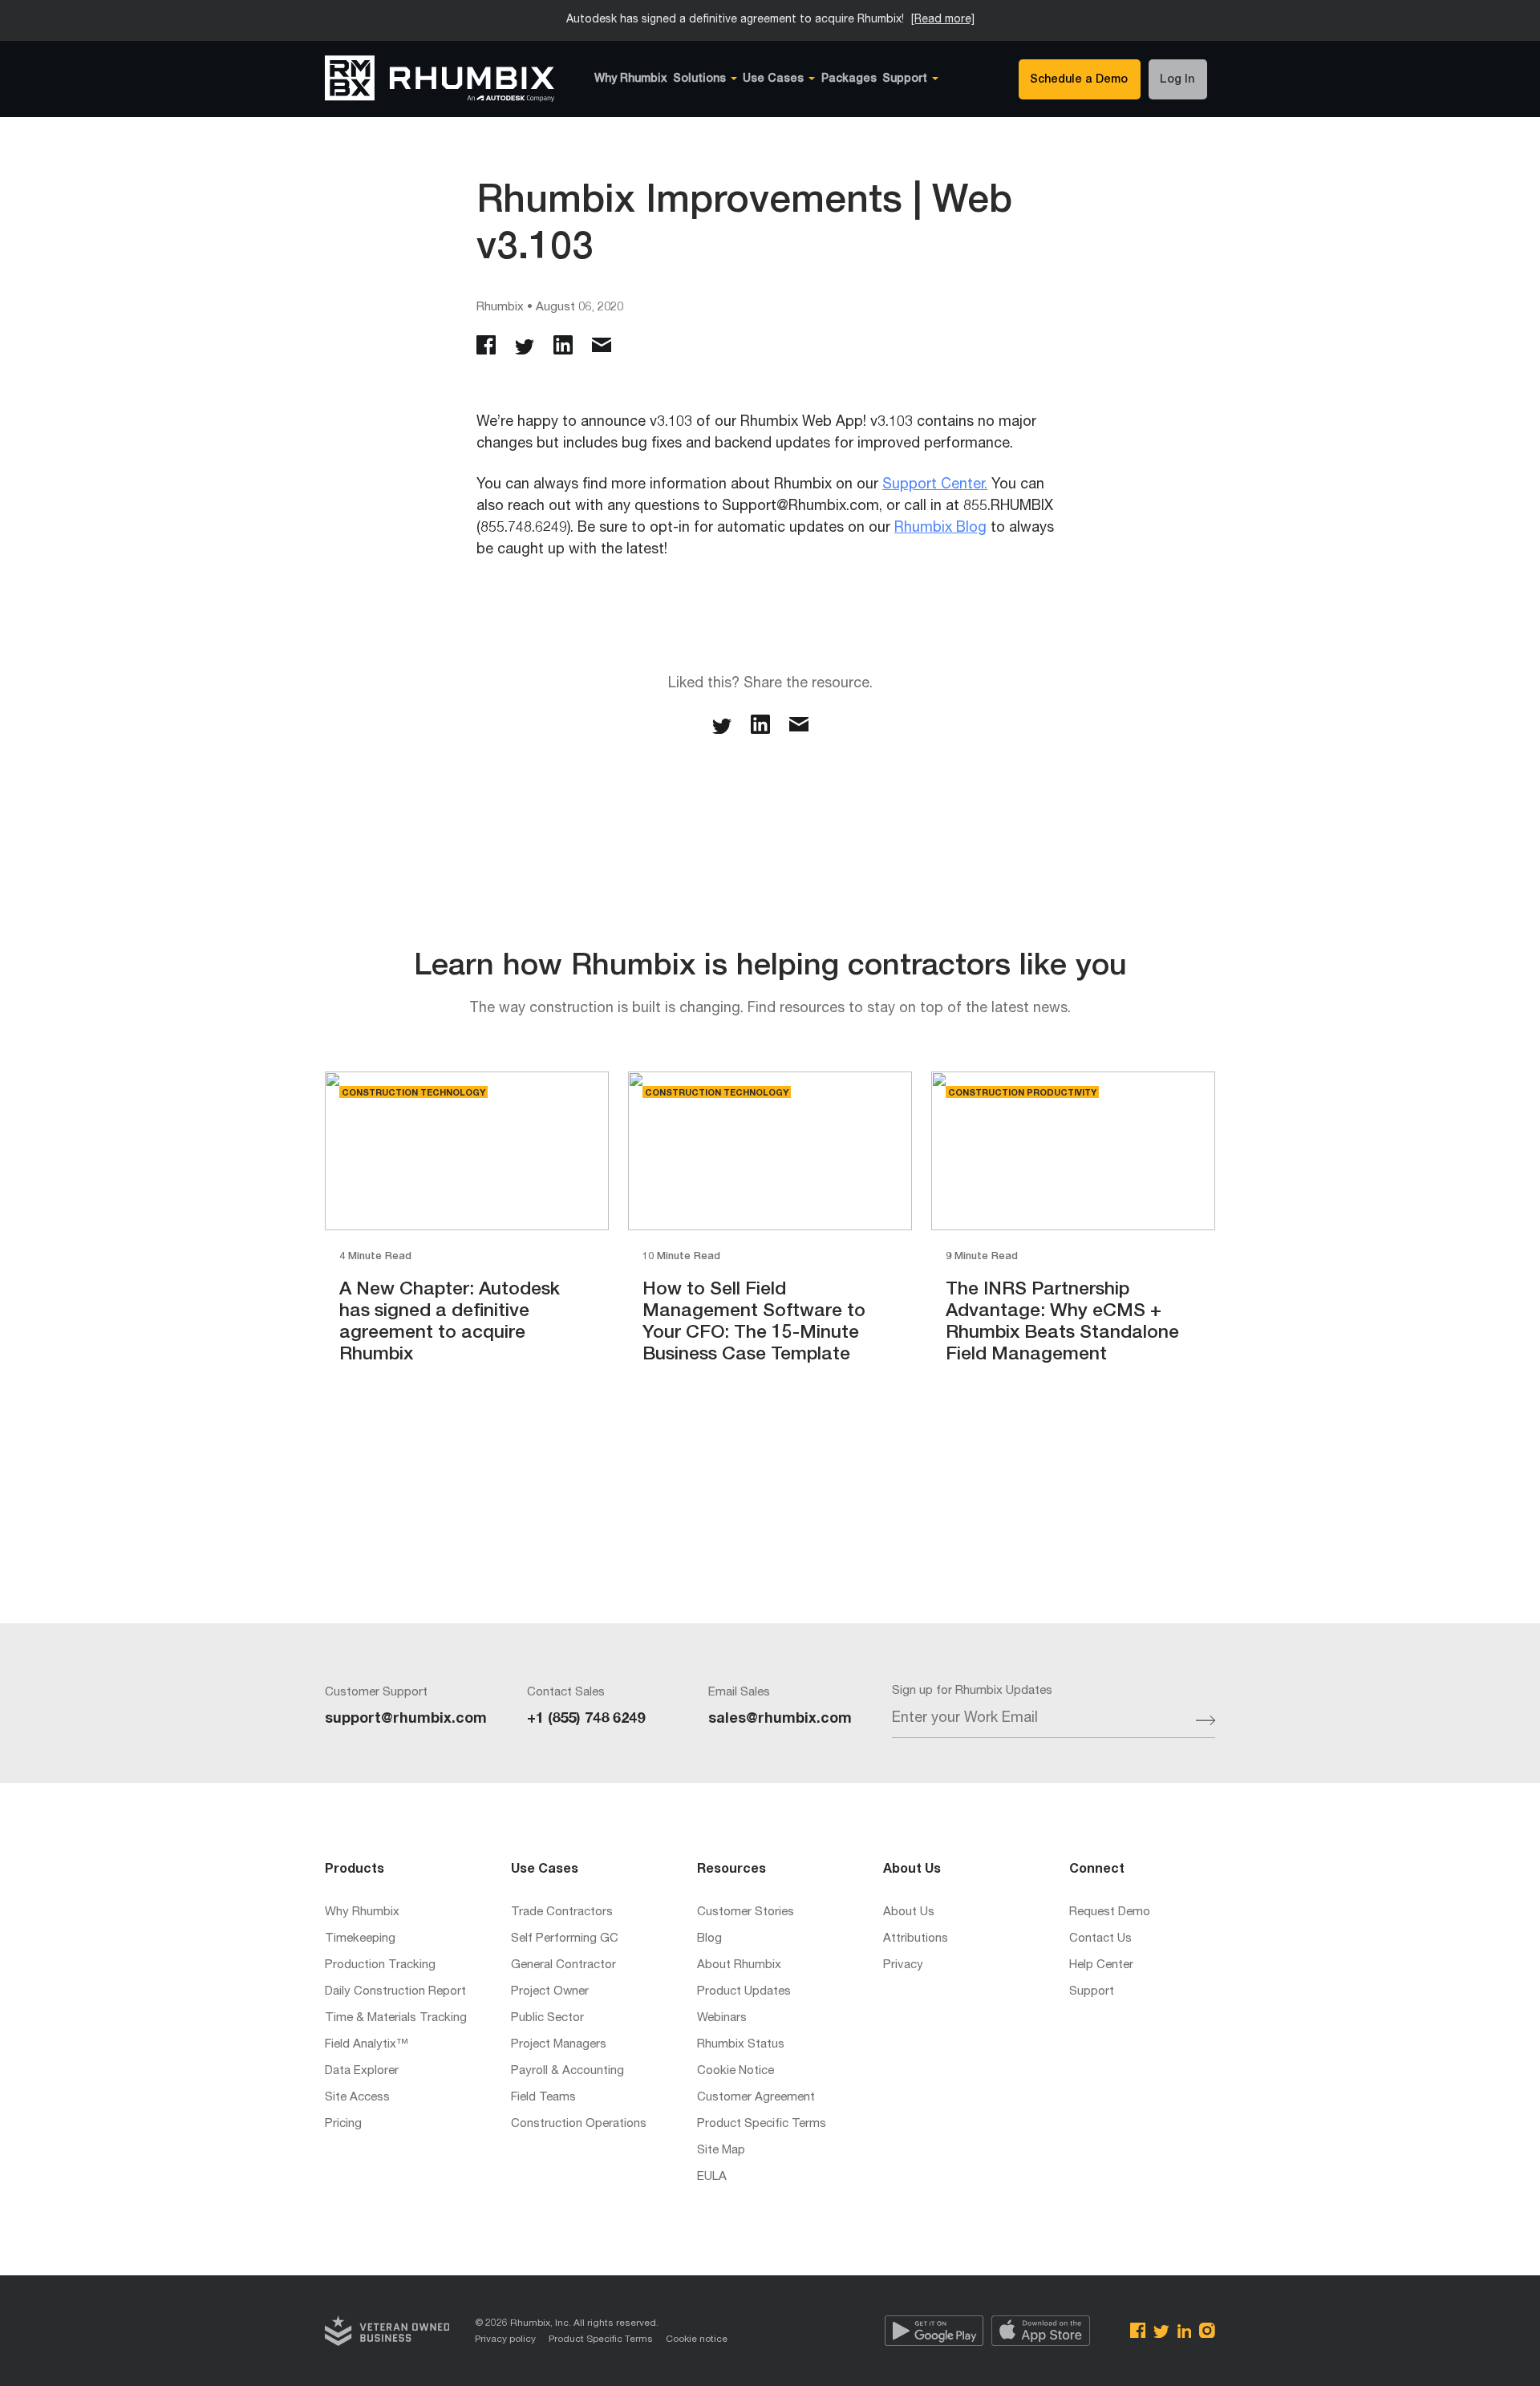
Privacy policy (505, 2339)
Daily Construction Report (395, 1992)
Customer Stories (746, 1912)
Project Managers (559, 2045)
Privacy (903, 1965)
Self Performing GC (565, 1939)
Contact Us (1100, 1939)
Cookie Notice (736, 2071)
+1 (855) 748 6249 (586, 1720)
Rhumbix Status (741, 2045)
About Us (909, 1912)
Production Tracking (380, 1965)
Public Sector (547, 2018)
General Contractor (563, 1965)
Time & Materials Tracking (396, 2018)
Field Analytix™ (367, 2045)
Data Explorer (362, 2071)
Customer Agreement (756, 2098)
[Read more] (943, 20)
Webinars (722, 2018)
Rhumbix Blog (940, 529)
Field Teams (543, 2098)
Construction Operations (579, 2124)
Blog (709, 1939)
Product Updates (744, 1992)
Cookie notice (697, 2339)
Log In (1177, 80)
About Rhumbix (739, 1965)
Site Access (357, 2098)
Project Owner (550, 1992)
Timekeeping (360, 1939)
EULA (712, 2177)
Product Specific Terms (762, 2124)
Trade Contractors (562, 1912)
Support (1092, 1992)
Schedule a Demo (1079, 80)
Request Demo (1110, 1912)
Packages (849, 79)
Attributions (916, 1939)
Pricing (343, 2124)
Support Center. (935, 485)
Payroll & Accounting (567, 2071)
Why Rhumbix (631, 79)
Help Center (1101, 1965)
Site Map (721, 2151)
